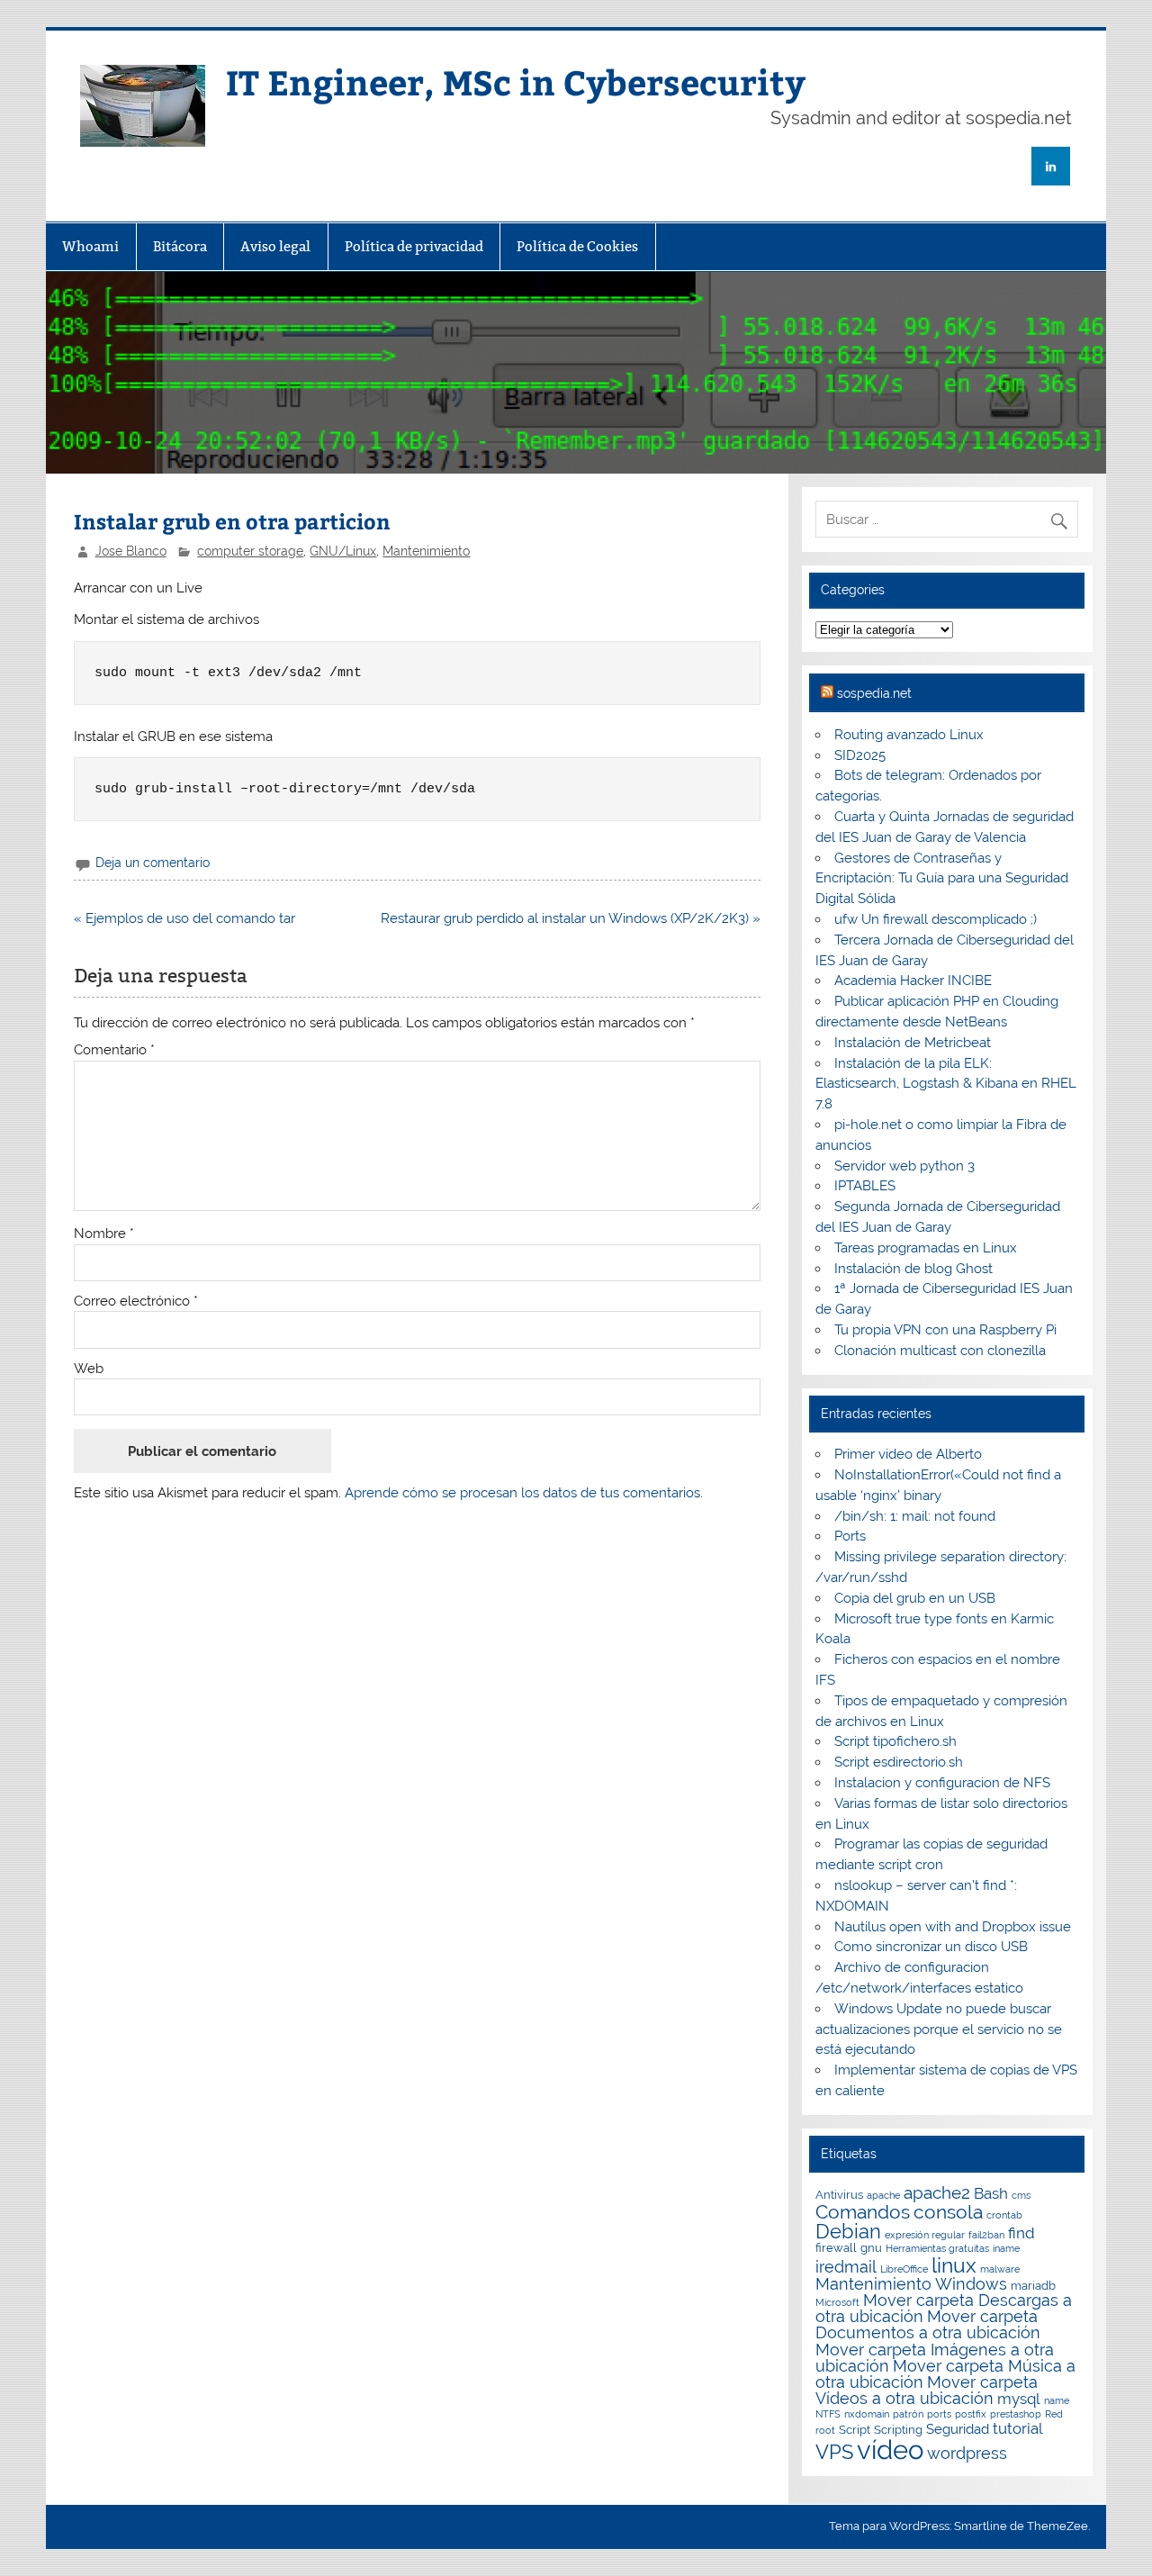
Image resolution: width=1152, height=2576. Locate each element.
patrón (908, 2414)
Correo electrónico (136, 1302)
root (825, 2430)
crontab (1004, 2215)
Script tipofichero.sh (895, 1741)
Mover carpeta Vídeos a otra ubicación (927, 2390)
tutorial (1018, 2428)
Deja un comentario (153, 863)
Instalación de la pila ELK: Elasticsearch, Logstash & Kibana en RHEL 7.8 (946, 1084)
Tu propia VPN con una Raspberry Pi (945, 1330)
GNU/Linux (343, 551)
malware (1000, 2269)
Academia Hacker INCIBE (913, 981)
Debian (848, 2231)
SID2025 (860, 755)
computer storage (250, 551)
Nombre (104, 1234)
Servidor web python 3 (904, 1166)
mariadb (1033, 2286)
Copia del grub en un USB (915, 1598)
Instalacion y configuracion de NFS (942, 1783)
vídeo (890, 2449)
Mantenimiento (426, 551)
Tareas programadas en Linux (926, 1248)
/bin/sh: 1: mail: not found (915, 1516)
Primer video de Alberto (908, 1454)
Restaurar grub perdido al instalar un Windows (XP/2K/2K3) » (571, 918)
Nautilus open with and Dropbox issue (953, 1927)
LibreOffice (904, 2269)
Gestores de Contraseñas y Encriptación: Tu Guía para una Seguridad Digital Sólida (942, 879)
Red (1054, 2414)
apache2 (937, 2192)
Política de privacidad (414, 246)
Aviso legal (275, 246)
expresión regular (925, 2235)
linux (954, 2265)
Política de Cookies (577, 246)
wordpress (967, 2453)
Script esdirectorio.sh (899, 1762)
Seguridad (958, 2429)
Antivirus (839, 2195)
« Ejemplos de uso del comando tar (184, 918)
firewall (836, 2248)
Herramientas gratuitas (937, 2248)
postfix (971, 2414)
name (1057, 2400)
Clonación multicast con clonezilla (940, 1351)
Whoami (90, 246)
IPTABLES (865, 1186)
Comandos (863, 2212)
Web (89, 1369)
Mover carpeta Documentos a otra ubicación (928, 2324)
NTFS (828, 2414)
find (1021, 2233)
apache (883, 2195)
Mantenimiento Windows (911, 2284)
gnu (871, 2248)
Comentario (114, 1050)
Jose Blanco (131, 551)
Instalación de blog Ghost (913, 1269)
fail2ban (986, 2235)
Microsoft (837, 2302)
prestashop (1016, 2414)
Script (855, 2430)
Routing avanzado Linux (909, 735)
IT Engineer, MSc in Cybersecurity (516, 81)
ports (939, 2414)
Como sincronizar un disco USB (931, 1947)
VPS (834, 2452)
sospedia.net (874, 693)
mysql (1019, 2399)
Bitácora (180, 246)
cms (1021, 2195)
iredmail (846, 2267)
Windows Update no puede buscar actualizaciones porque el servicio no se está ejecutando (939, 2029)
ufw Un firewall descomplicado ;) (936, 919)
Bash (991, 2193)
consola (948, 2212)
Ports (850, 1536)
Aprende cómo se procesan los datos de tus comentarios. (524, 1493)
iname (1006, 2248)
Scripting (898, 2430)
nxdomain (867, 2414)
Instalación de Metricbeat (913, 1043)
